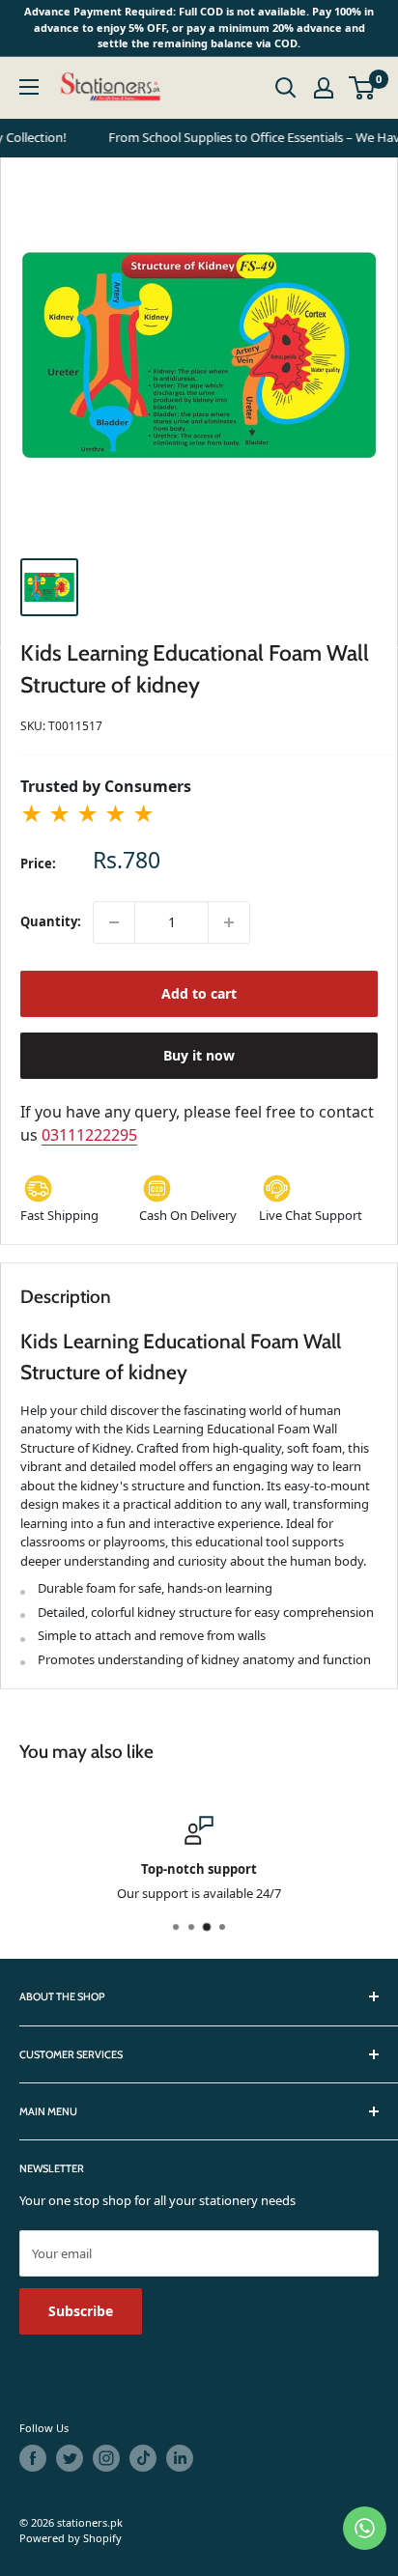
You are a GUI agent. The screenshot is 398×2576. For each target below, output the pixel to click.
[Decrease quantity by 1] (114, 922)
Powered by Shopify (71, 2538)
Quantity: (51, 921)
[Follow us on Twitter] (70, 2458)
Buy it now (199, 1055)
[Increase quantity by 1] (229, 922)
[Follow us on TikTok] (143, 2458)
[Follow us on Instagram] (106, 2458)
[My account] (324, 88)
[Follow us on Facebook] (33, 2458)
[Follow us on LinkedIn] (180, 2458)
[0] (363, 88)
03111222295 (89, 1135)
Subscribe (81, 2311)
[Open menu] (29, 87)
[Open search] (286, 88)
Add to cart (199, 993)
